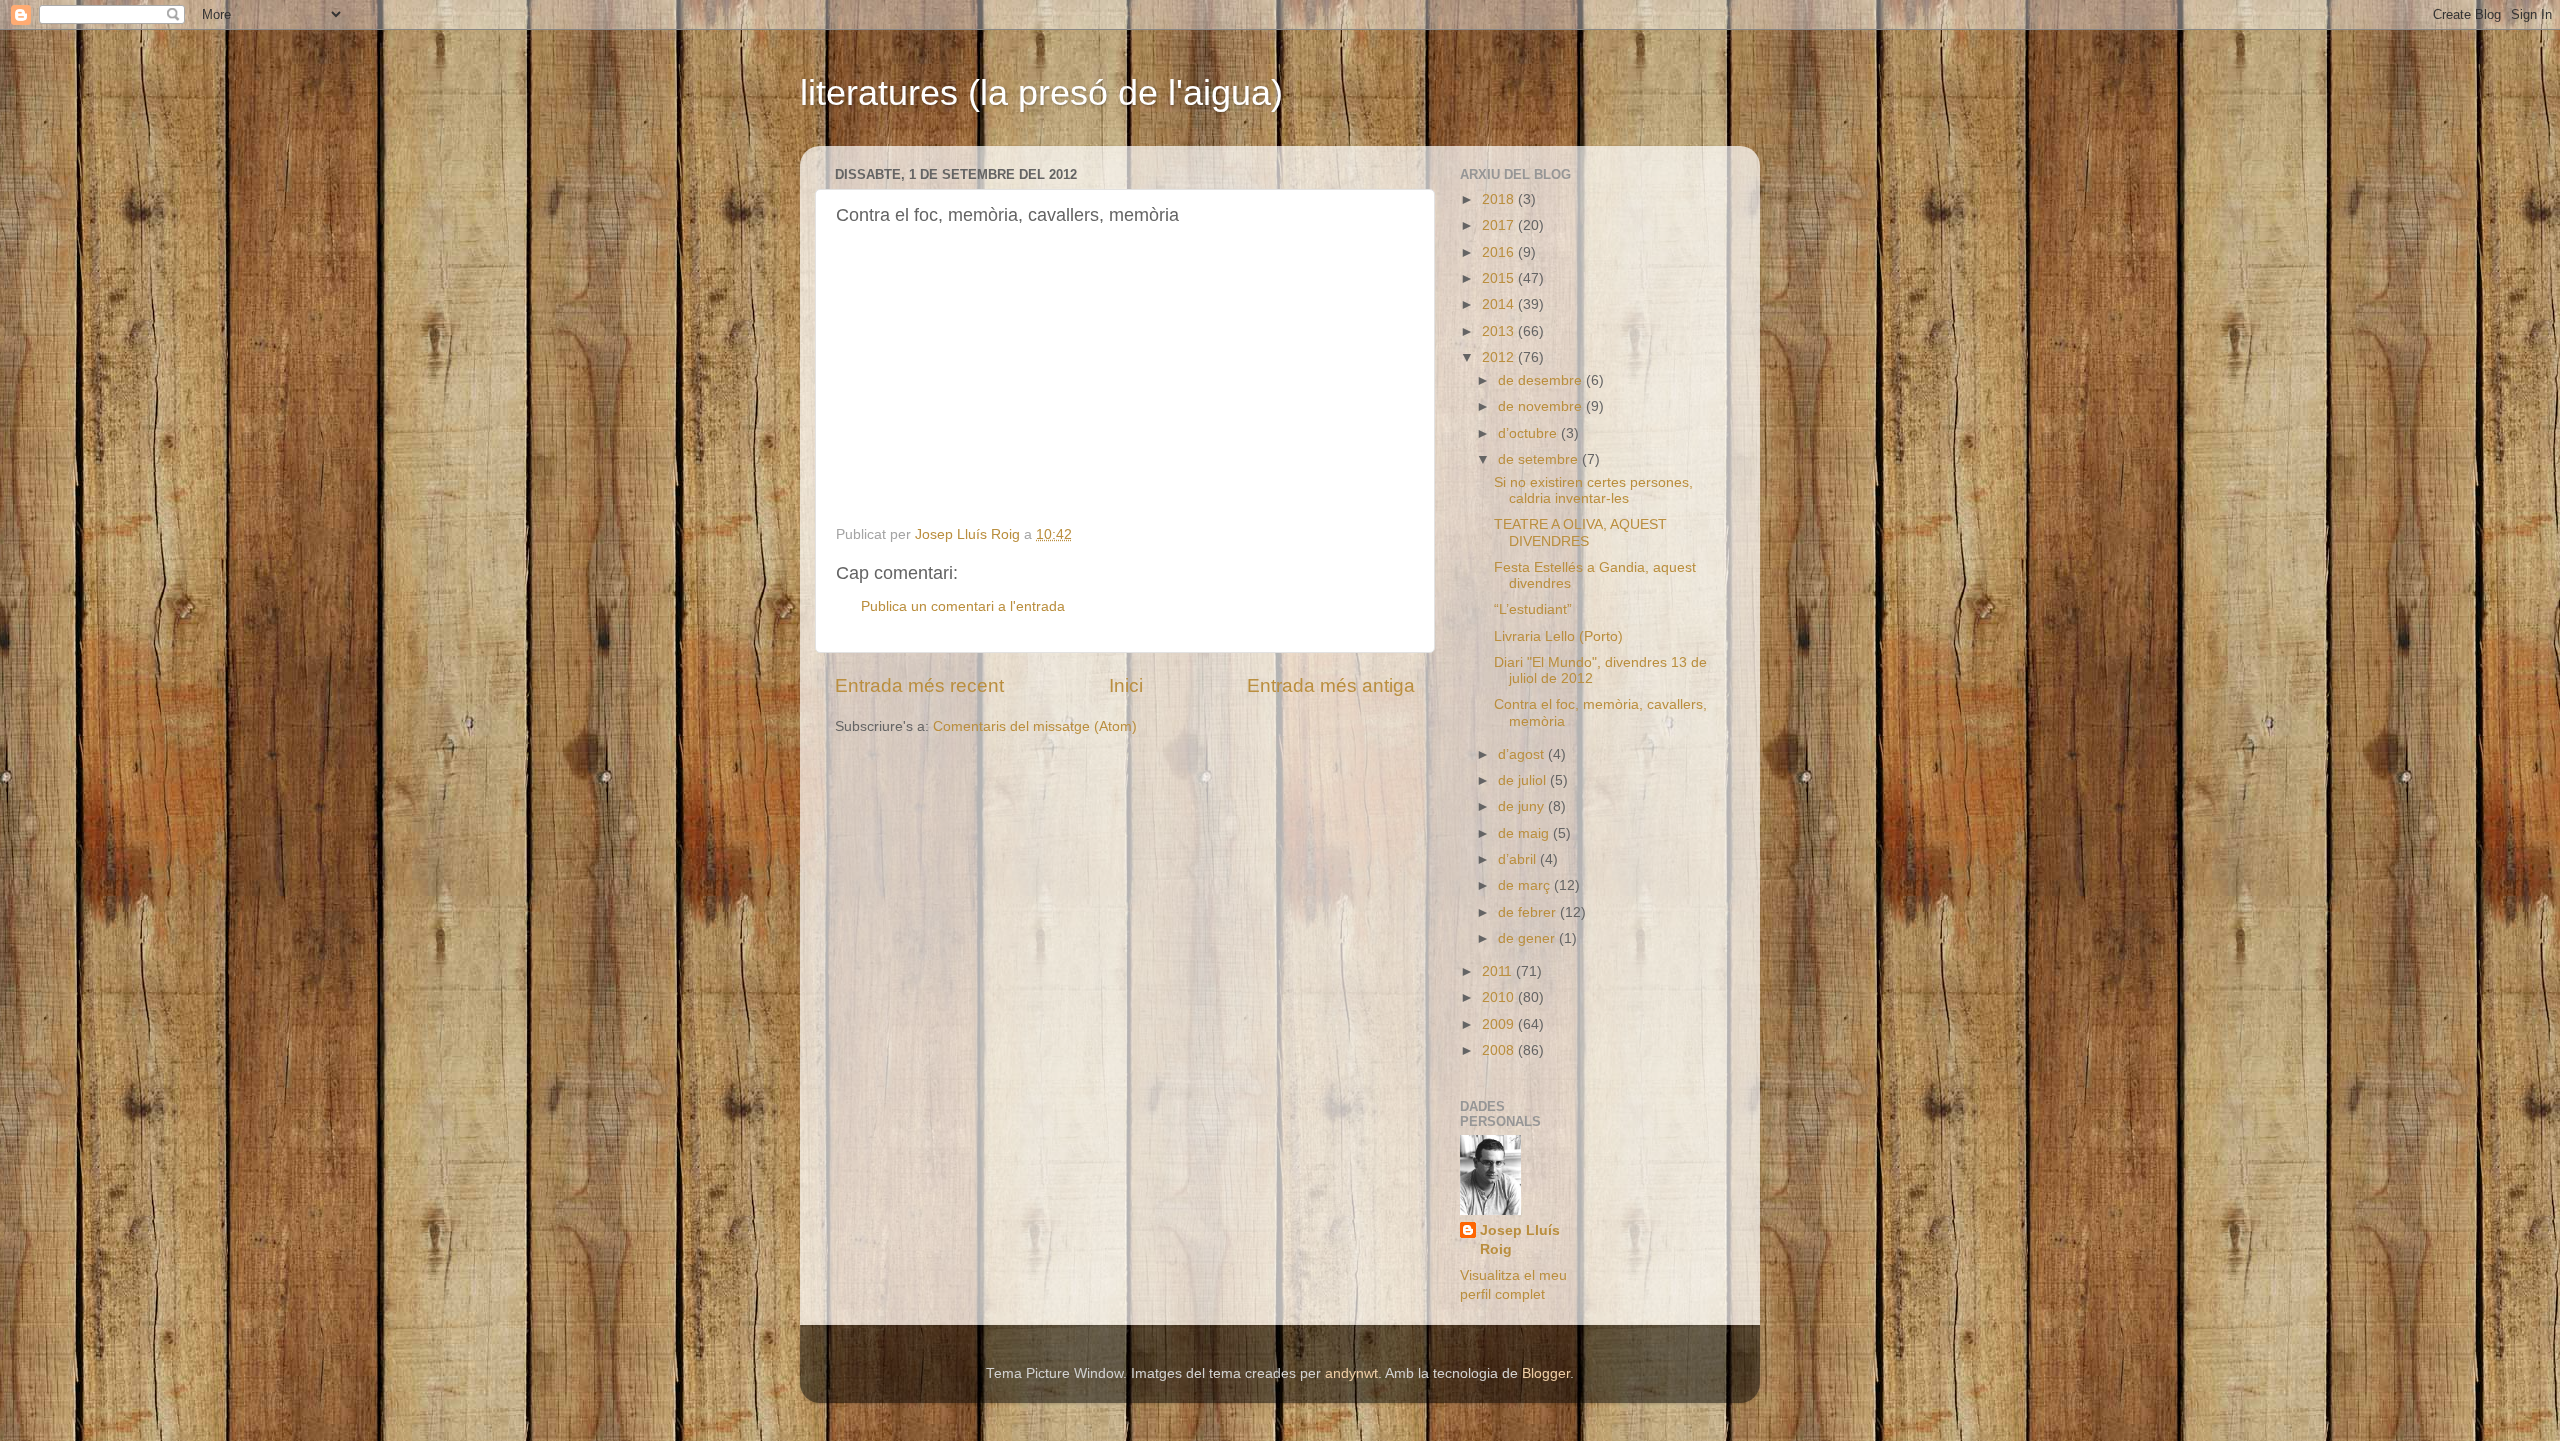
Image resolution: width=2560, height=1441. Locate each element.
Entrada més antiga (1331, 685)
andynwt (1351, 1373)
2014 (1500, 304)
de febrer (1529, 912)
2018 (1500, 199)
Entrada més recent (919, 685)
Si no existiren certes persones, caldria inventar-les (1593, 490)
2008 (1500, 1050)
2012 (1500, 357)
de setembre (1540, 459)
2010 (1500, 997)
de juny (1523, 806)
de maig (1525, 833)
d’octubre (1529, 433)
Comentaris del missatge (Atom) (1035, 726)
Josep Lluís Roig (1520, 1240)
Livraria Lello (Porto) (1558, 636)
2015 (1500, 278)
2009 (1500, 1024)
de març (1526, 885)
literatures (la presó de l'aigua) (1041, 92)
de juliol (1524, 780)
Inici (1126, 685)
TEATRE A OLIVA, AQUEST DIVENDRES (1580, 532)
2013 (1500, 331)
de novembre (1542, 406)
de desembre (1542, 380)
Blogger (1546, 1373)
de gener (1528, 938)
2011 (1499, 971)
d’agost (1523, 754)
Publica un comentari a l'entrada (963, 606)
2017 (1500, 225)
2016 (1500, 252)
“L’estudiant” (1533, 609)
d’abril (1519, 859)
